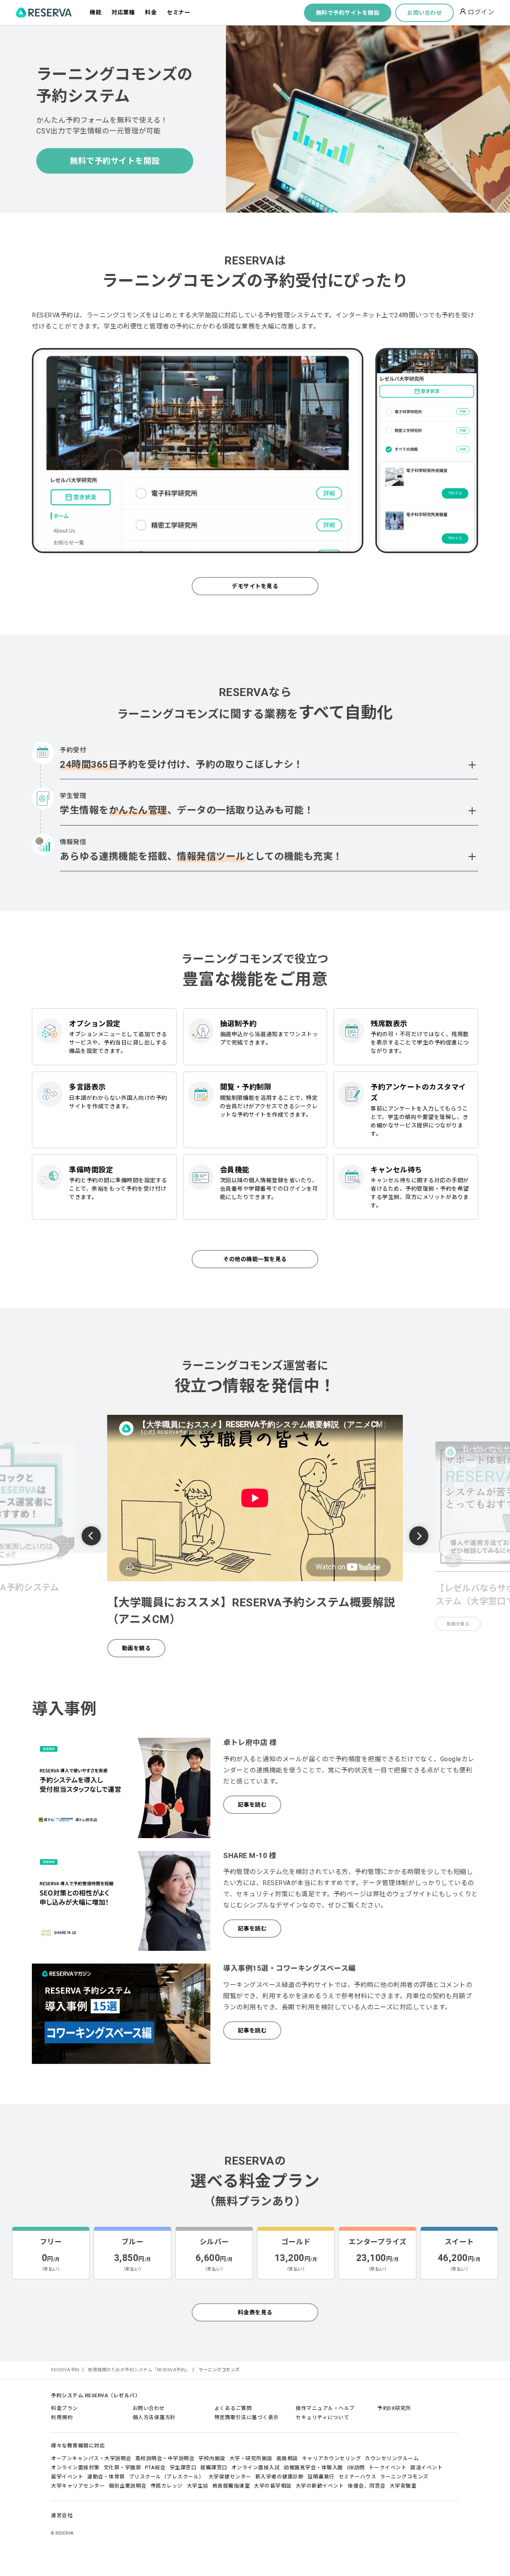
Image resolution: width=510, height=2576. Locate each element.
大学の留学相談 (273, 2486)
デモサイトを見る (255, 586)
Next (419, 1536)
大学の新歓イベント (320, 2486)
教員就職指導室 (231, 2486)
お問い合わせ (425, 13)
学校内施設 (212, 2458)
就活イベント (427, 2467)
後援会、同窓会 (367, 2486)
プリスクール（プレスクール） (167, 2477)
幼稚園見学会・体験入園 (313, 2467)
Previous (91, 1537)
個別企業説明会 (128, 2486)
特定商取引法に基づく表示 (247, 2417)
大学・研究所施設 (251, 2458)
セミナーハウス (358, 2477)
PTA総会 (155, 2467)
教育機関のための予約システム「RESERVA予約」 (139, 2370)
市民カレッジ (167, 2486)
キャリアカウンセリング (332, 2458)
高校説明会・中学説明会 (165, 2458)
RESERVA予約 (65, 2370)
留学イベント (67, 2477)
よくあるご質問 (233, 2408)
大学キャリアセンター (78, 2486)
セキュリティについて (322, 2417)
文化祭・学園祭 (123, 2467)
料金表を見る (255, 2312)
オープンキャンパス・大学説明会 (91, 2458)
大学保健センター (230, 2477)
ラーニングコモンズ (404, 2477)
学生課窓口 (183, 2467)
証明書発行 (321, 2477)
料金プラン (65, 2408)
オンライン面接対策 (75, 2467)
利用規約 (62, 2417)
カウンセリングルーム (392, 2458)
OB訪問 (356, 2467)
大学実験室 (403, 2486)
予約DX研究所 (394, 2408)
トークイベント (388, 2467)
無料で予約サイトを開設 (348, 13)
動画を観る (136, 1648)
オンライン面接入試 (256, 2467)
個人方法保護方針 (154, 2417)
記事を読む (252, 1805)
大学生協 (198, 2486)
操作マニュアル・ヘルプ (325, 2408)
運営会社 (62, 2515)
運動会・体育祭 (106, 2477)
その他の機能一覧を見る (255, 1259)
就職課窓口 (214, 2467)
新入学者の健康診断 (280, 2477)
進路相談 (287, 2458)
